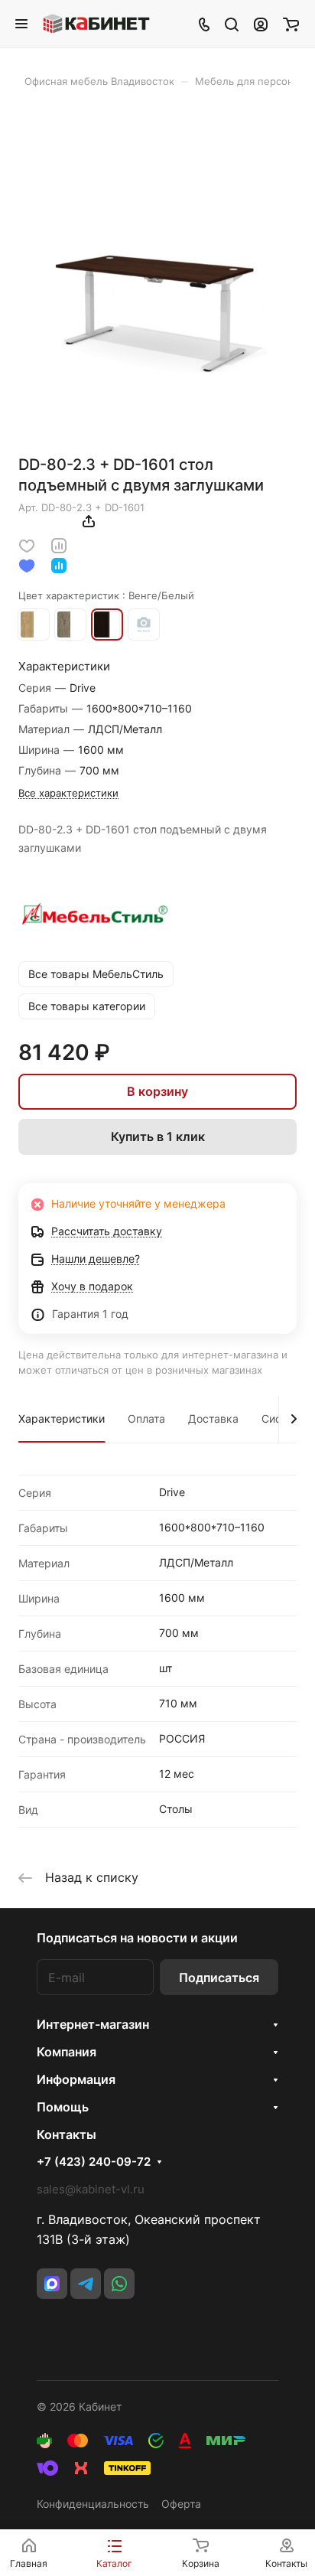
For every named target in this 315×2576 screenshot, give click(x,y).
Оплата (146, 1418)
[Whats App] (119, 2284)
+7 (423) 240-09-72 (94, 2162)
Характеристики (62, 1418)
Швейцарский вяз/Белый (34, 624)
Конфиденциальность (93, 2504)
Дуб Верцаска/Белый (70, 624)
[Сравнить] (59, 545)
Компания (67, 2052)
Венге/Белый (107, 624)
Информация (76, 2079)
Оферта (181, 2504)
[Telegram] (86, 2284)
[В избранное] (27, 545)
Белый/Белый (144, 624)
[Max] (52, 2284)
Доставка (213, 1418)
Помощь (63, 2107)
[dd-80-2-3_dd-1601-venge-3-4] (157, 299)
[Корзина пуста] (291, 24)
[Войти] (261, 24)
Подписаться (219, 1978)
